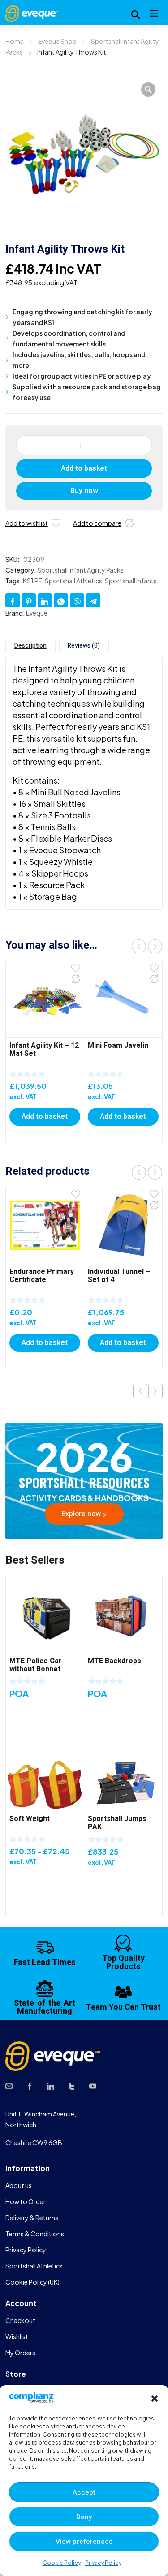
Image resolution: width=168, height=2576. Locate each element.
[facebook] (30, 2085)
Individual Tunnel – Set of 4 (119, 1276)
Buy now (84, 491)
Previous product (140, 1391)
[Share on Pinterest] (29, 600)
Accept (84, 2492)
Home (15, 41)
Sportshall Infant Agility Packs (80, 570)
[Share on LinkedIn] (45, 600)
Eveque (37, 613)
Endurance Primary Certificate (42, 1276)
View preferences (84, 2542)
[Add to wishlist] (56, 523)
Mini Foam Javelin (118, 1046)
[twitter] (72, 2085)
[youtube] (93, 2085)
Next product (155, 1391)
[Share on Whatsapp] (61, 600)
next (155, 946)
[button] (155, 2399)
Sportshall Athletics (73, 581)
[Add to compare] (129, 523)
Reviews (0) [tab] (84, 646)
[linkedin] (51, 2085)
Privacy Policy (103, 2563)
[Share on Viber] (77, 600)
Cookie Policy (62, 2563)
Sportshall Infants (131, 581)
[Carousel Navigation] (147, 946)
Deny (84, 2517)
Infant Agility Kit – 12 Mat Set (44, 1050)
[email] (9, 2085)
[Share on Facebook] (13, 600)
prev (139, 946)
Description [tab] (30, 646)
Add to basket (84, 468)
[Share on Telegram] (93, 600)
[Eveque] (32, 13)
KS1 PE (32, 581)
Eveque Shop (57, 41)
